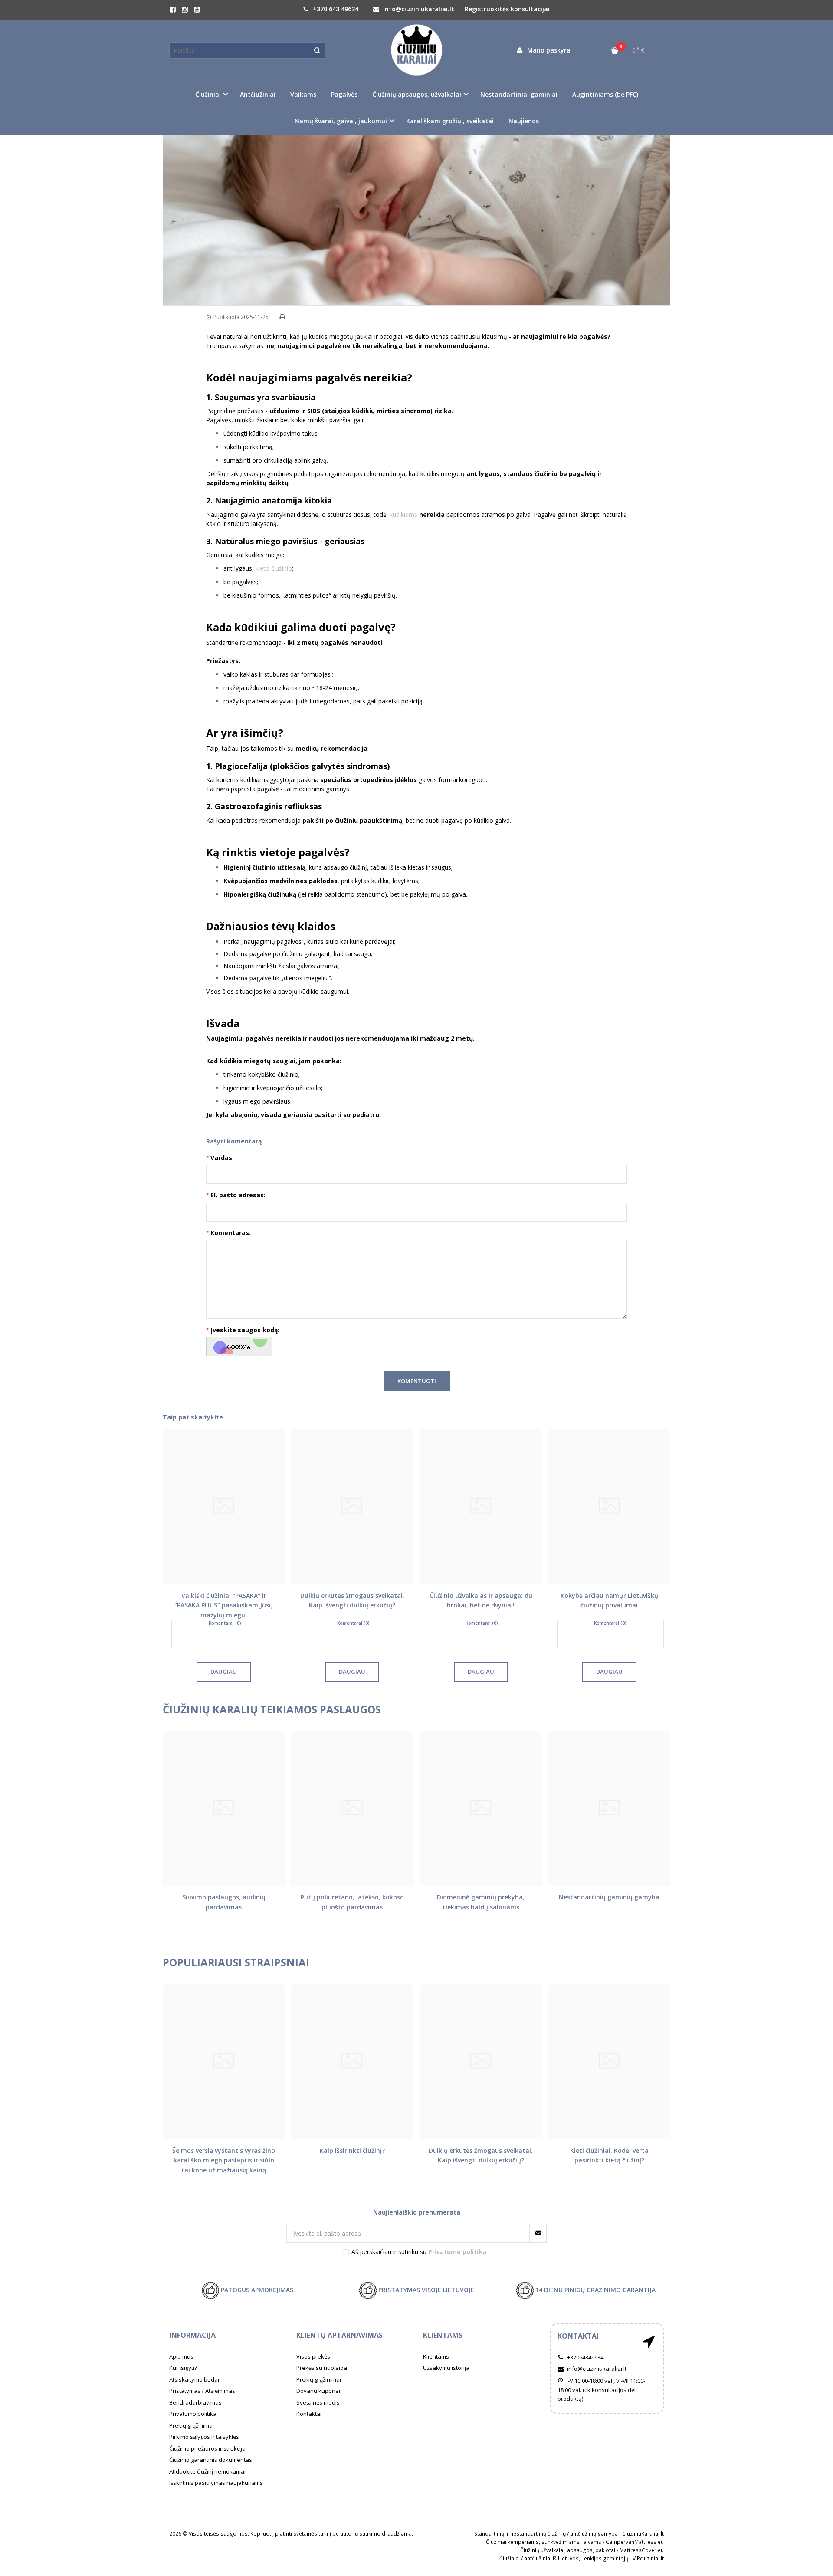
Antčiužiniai (258, 94)
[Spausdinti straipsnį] (282, 317)
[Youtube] (197, 10)
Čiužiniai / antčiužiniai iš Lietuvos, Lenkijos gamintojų (564, 2558)
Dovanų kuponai (318, 2391)
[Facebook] (173, 10)
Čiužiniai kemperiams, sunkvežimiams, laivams (544, 2542)
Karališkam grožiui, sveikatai (450, 121)
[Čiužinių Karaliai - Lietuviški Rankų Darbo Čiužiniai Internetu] (416, 50)
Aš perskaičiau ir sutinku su (419, 2252)
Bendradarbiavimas (195, 2402)
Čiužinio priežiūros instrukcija (207, 2448)
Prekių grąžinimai (192, 2425)
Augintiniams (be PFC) (605, 94)
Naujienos (524, 121)
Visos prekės (313, 2356)
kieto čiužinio (274, 568)
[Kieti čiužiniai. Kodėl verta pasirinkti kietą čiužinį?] (609, 2062)
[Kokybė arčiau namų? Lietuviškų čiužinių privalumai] (609, 1506)
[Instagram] (185, 10)
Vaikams (303, 94)
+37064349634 (585, 2357)
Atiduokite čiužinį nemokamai (207, 2471)
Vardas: (222, 1158)
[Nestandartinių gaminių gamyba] (609, 1808)
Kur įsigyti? (183, 2368)
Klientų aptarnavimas (339, 2335)
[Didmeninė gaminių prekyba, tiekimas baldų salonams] (481, 1808)
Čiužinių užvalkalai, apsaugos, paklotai (568, 2550)
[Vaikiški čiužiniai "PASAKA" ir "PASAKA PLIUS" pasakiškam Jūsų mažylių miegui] (224, 1506)
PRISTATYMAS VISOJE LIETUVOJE (425, 2289)
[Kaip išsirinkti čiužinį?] (352, 2062)
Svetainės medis (318, 2402)
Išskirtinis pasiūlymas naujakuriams (216, 2483)
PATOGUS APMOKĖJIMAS (256, 2289)
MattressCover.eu (642, 2550)
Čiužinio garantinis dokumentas (211, 2460)
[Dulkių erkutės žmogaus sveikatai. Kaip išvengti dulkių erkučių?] (352, 1506)
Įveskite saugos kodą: (245, 1330)
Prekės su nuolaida (322, 2368)
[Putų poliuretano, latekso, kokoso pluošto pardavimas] (352, 1808)
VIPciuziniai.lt (648, 2558)
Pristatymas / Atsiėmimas (202, 2391)
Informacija (192, 2335)
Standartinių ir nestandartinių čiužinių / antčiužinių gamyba (546, 2534)
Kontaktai (309, 2414)
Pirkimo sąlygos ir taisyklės (204, 2437)
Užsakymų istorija (446, 2368)
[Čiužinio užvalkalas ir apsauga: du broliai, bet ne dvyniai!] (481, 1506)
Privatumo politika (193, 2414)
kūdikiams (403, 514)
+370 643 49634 (335, 9)
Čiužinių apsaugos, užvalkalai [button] (417, 94)
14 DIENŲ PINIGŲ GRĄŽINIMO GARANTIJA (595, 2289)
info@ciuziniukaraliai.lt (418, 9)
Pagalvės (344, 94)
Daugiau (224, 1672)
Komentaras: (231, 1233)
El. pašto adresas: (238, 1195)
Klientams (443, 2335)
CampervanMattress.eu (635, 2542)
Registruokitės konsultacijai (507, 9)
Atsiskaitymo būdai (194, 2379)
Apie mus (181, 2356)
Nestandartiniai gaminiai (519, 94)
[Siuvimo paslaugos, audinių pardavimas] (224, 1808)
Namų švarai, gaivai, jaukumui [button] (341, 121)
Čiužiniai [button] (208, 94)
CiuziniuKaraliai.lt (643, 2534)
